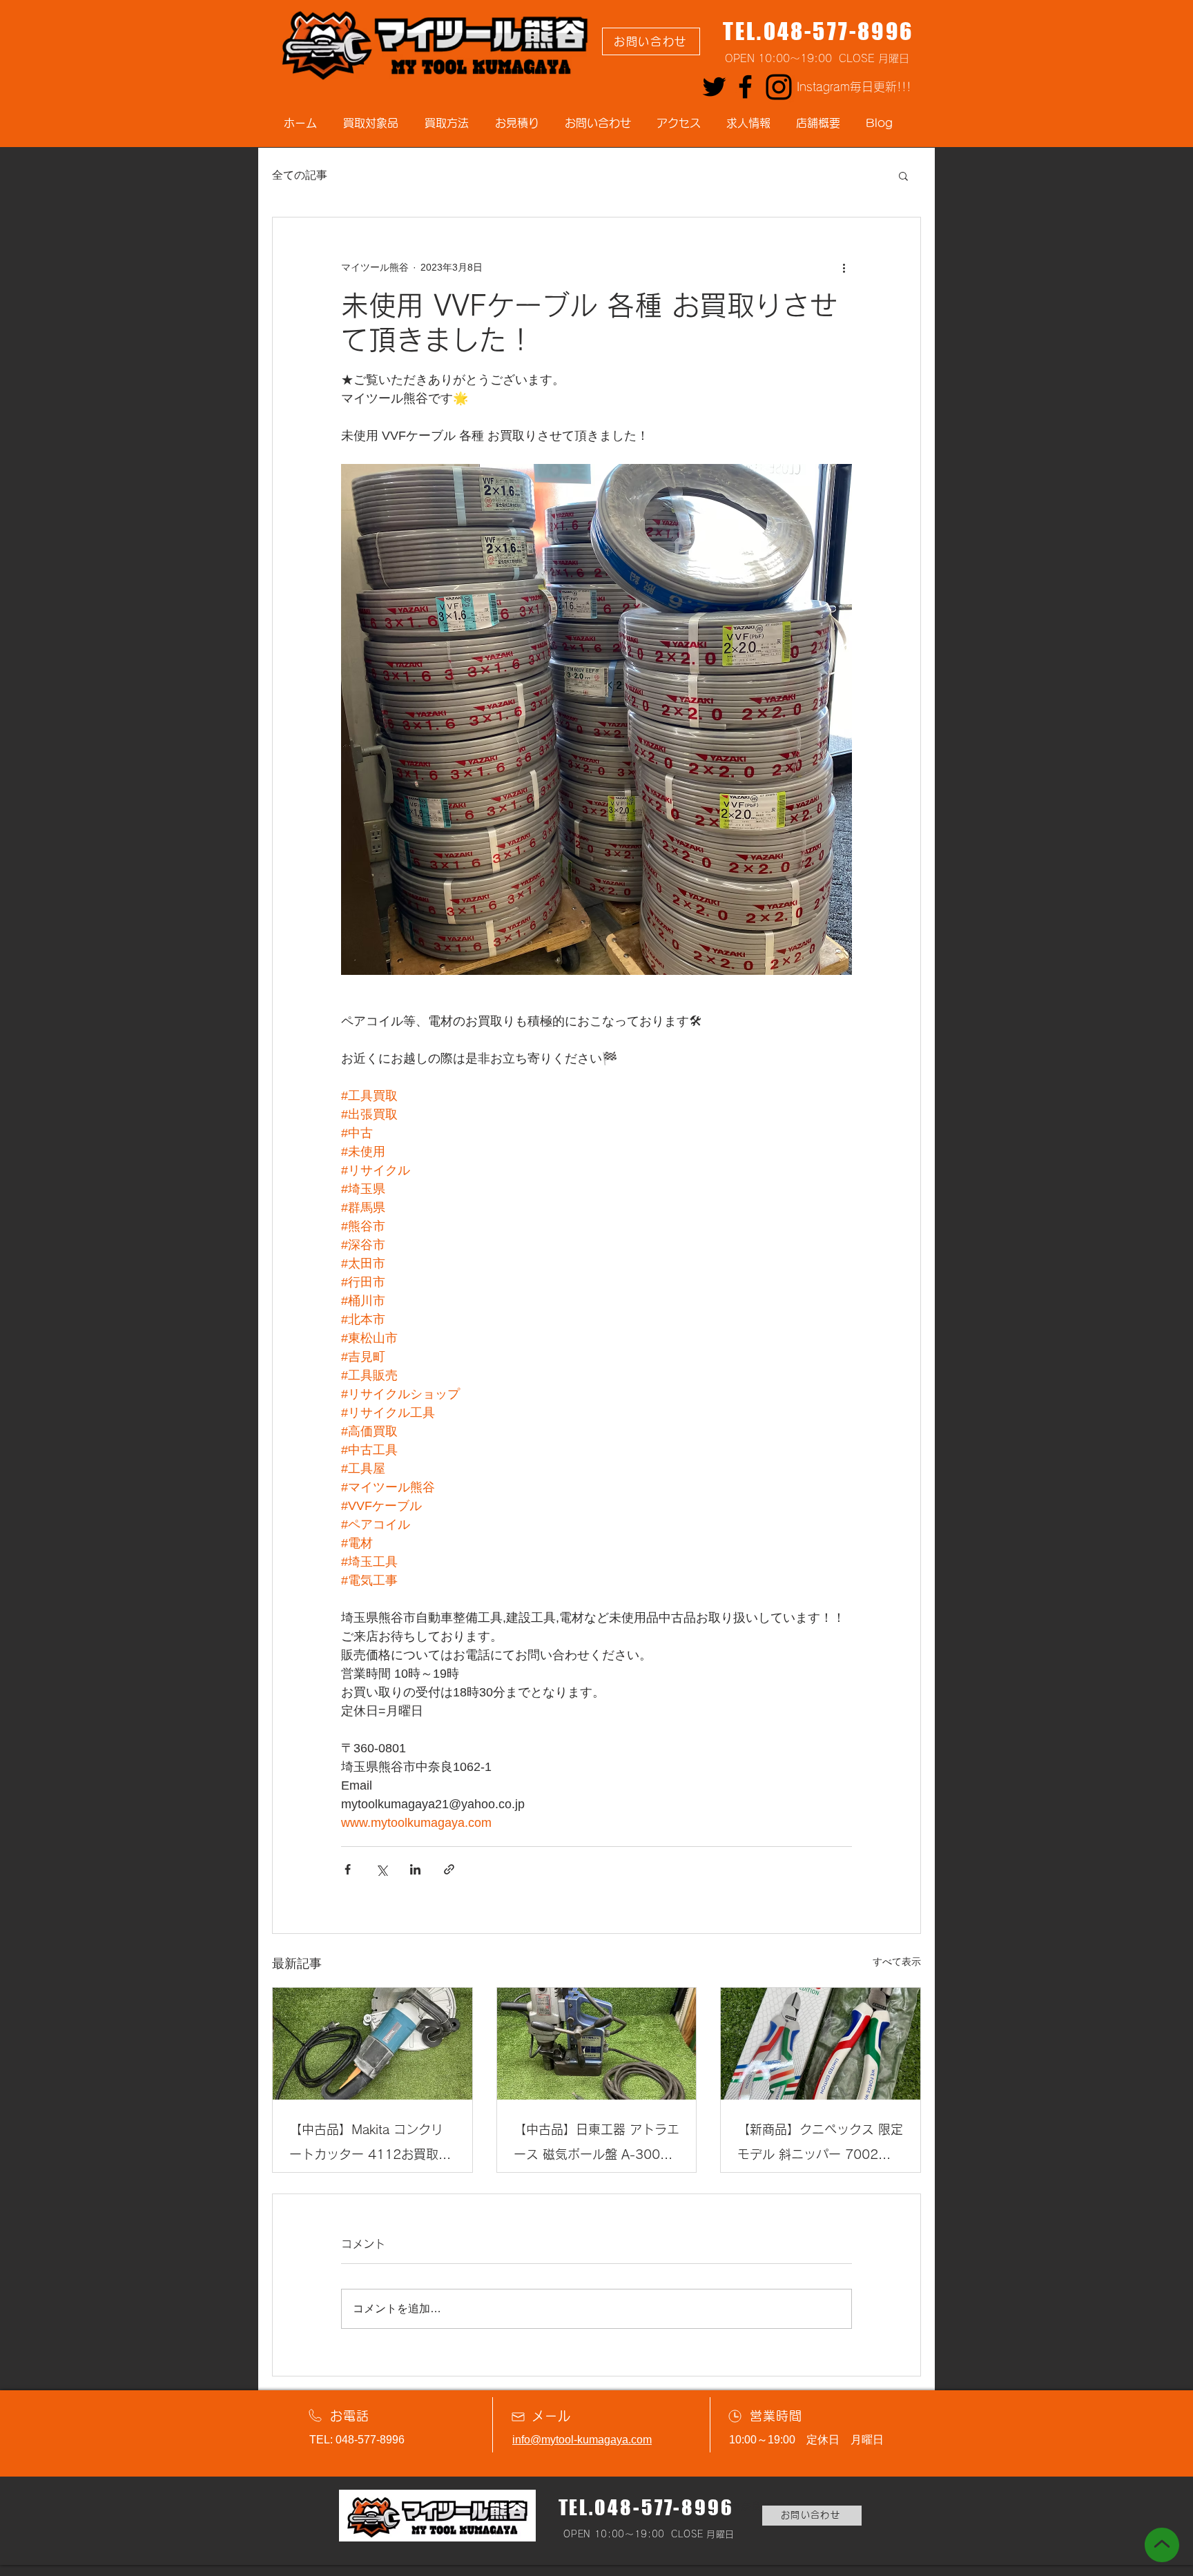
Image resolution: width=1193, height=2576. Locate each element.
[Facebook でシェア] (348, 1869)
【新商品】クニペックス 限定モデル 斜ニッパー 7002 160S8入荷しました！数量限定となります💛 (820, 2145)
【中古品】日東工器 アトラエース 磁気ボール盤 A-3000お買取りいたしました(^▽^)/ (596, 2145)
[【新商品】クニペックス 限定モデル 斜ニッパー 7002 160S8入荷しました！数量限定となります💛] (821, 2044)
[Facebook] (745, 87)
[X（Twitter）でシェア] (381, 1869)
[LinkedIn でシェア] (415, 1869)
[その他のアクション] (844, 267)
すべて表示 (897, 1962)
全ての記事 (300, 175)
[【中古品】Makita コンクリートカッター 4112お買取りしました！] (372, 2044)
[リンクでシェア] (449, 1869)
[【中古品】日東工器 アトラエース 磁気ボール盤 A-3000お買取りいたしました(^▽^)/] (597, 2044)
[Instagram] (779, 87)
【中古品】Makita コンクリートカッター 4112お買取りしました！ (370, 2145)
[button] (903, 175)
